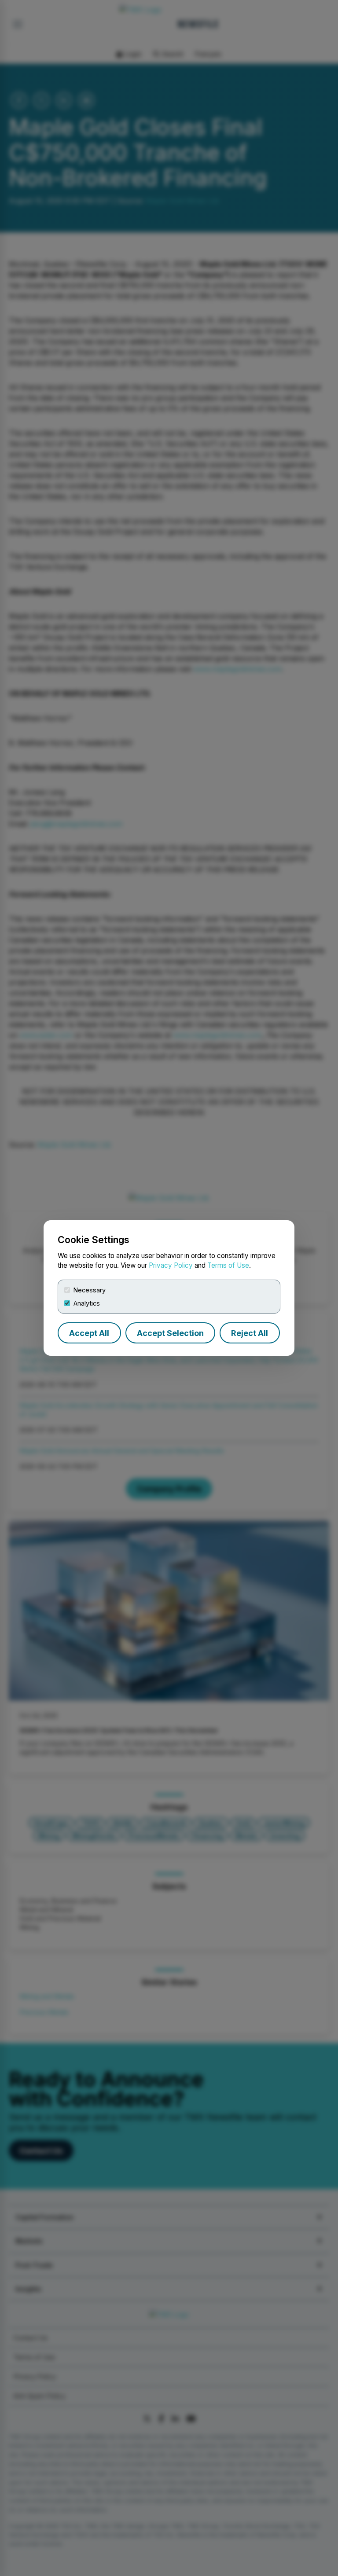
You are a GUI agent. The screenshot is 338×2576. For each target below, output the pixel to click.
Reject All (250, 1333)
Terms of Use (228, 1265)
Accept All (89, 1333)
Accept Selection (170, 1333)
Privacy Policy (171, 1265)
